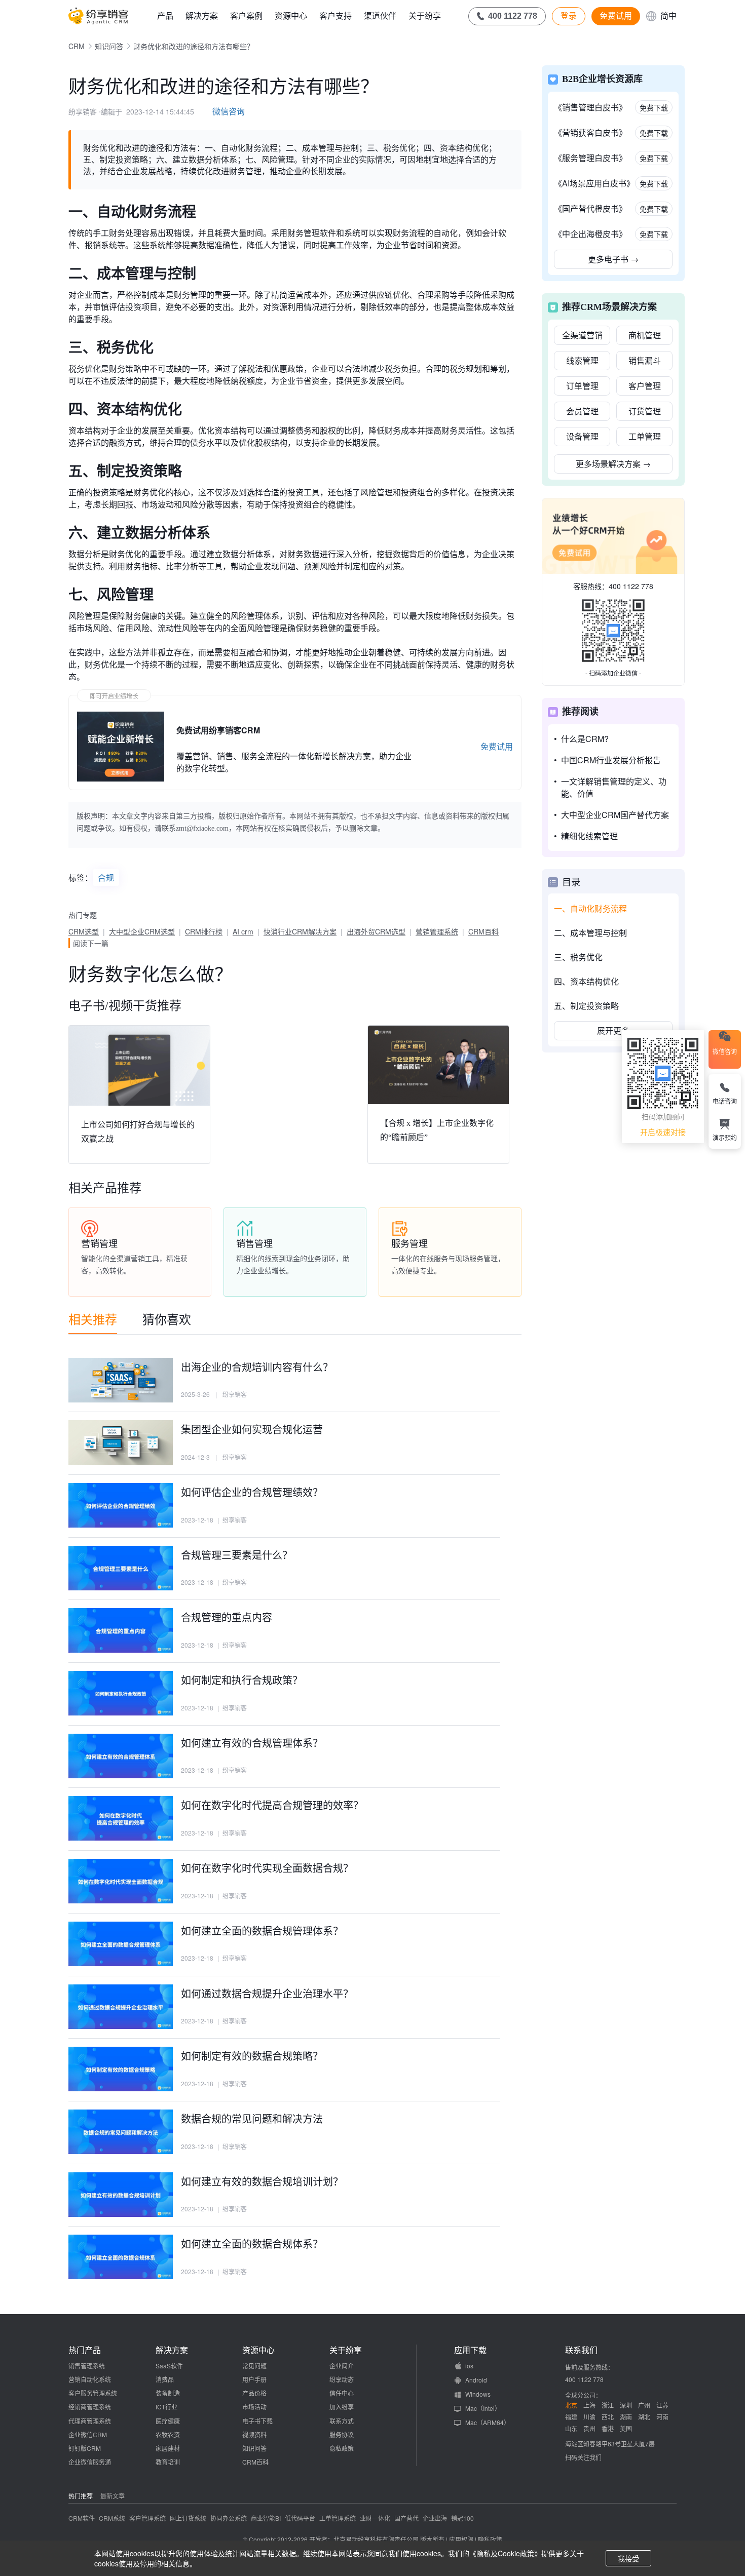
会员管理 (582, 411)
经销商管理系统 (90, 2407)
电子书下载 (257, 2421)
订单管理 (582, 386)
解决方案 (202, 15)
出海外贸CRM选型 (376, 931)
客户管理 (645, 386)
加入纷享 (342, 2407)
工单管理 (645, 436)
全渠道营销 (582, 335)
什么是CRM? (585, 739)
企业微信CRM (88, 2434)
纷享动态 (342, 2379)
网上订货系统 (188, 2518)
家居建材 (168, 2448)
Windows (478, 2394)
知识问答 (109, 46)
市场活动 (254, 2407)
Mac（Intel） (483, 2408)
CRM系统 (112, 2518)
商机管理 (645, 335)
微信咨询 (229, 111)
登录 (569, 16)
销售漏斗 (645, 360)
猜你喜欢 (167, 1319)
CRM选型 (84, 931)
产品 (165, 15)
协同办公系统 (229, 2518)
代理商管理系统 (90, 2421)
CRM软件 (82, 2518)
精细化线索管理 (589, 836)
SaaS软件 (169, 2366)
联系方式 (342, 2421)
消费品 (165, 2379)
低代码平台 (300, 2518)
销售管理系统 (87, 2366)
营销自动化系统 (90, 2379)
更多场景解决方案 (613, 464)
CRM (77, 46)
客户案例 (246, 15)
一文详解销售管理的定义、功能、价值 (614, 787)
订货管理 (645, 411)
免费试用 (616, 16)
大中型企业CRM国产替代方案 (615, 815)
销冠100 (462, 2518)
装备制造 (168, 2393)
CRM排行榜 (204, 931)
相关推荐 (93, 1319)
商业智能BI (266, 2518)
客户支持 (336, 15)
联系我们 (581, 2350)
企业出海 (435, 2518)
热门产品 (85, 2350)
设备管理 (582, 436)
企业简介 (342, 2366)
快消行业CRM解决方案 (300, 931)
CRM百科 (483, 931)
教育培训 (168, 2462)
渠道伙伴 (380, 15)
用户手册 (254, 2379)
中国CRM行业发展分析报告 (611, 760)
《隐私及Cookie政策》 (505, 2553)
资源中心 (291, 15)
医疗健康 (168, 2421)
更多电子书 (613, 259)
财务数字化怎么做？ (151, 973)
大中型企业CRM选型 (142, 931)
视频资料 (254, 2434)
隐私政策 (342, 2448)
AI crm (243, 931)
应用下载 (470, 2350)
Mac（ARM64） (488, 2422)
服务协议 (342, 2434)
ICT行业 (166, 2407)
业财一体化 (375, 2518)
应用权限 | (463, 2539)
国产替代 (406, 2518)
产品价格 (254, 2393)
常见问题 (254, 2366)
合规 (106, 877)
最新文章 (113, 2496)
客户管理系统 (147, 2518)
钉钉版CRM (85, 2448)
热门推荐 (81, 2496)
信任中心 (342, 2393)
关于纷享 (425, 15)
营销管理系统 (437, 931)
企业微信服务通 (90, 2462)
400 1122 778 (631, 586)
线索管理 (582, 360)
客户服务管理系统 (93, 2393)
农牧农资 (168, 2434)
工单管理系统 (338, 2518)
